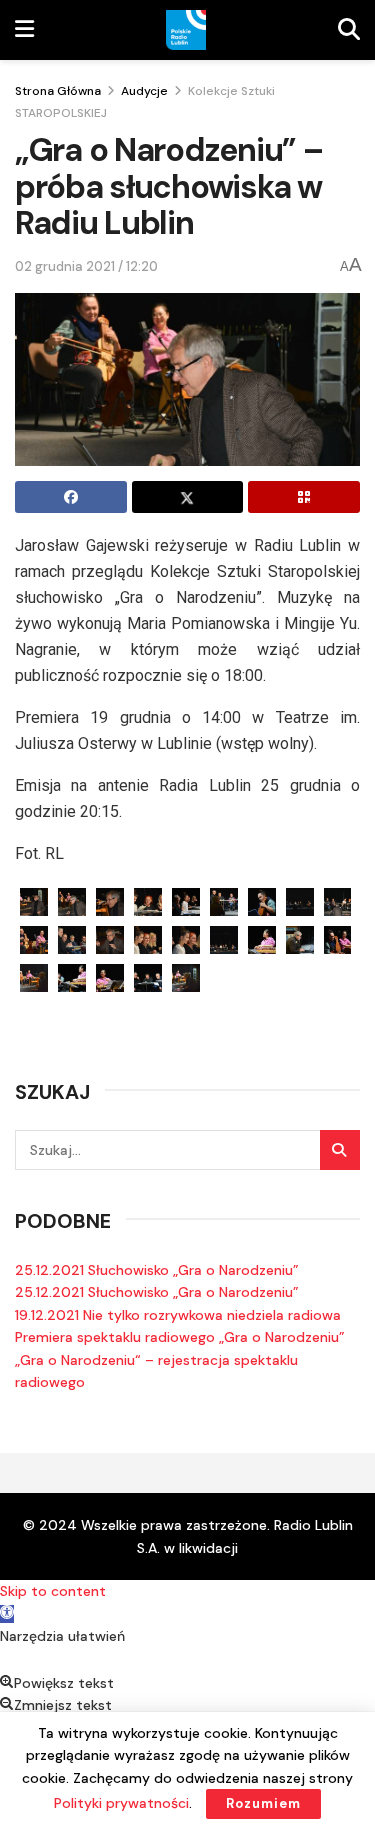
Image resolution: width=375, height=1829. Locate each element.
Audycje (144, 91)
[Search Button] (340, 1150)
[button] (7, 1614)
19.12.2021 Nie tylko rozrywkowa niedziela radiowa (178, 1315)
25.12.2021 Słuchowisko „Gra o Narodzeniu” (157, 1270)
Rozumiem (263, 1803)
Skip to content (53, 1591)
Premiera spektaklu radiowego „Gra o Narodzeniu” (180, 1337)
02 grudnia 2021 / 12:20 (86, 266)
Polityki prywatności (121, 1803)
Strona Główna (58, 91)
